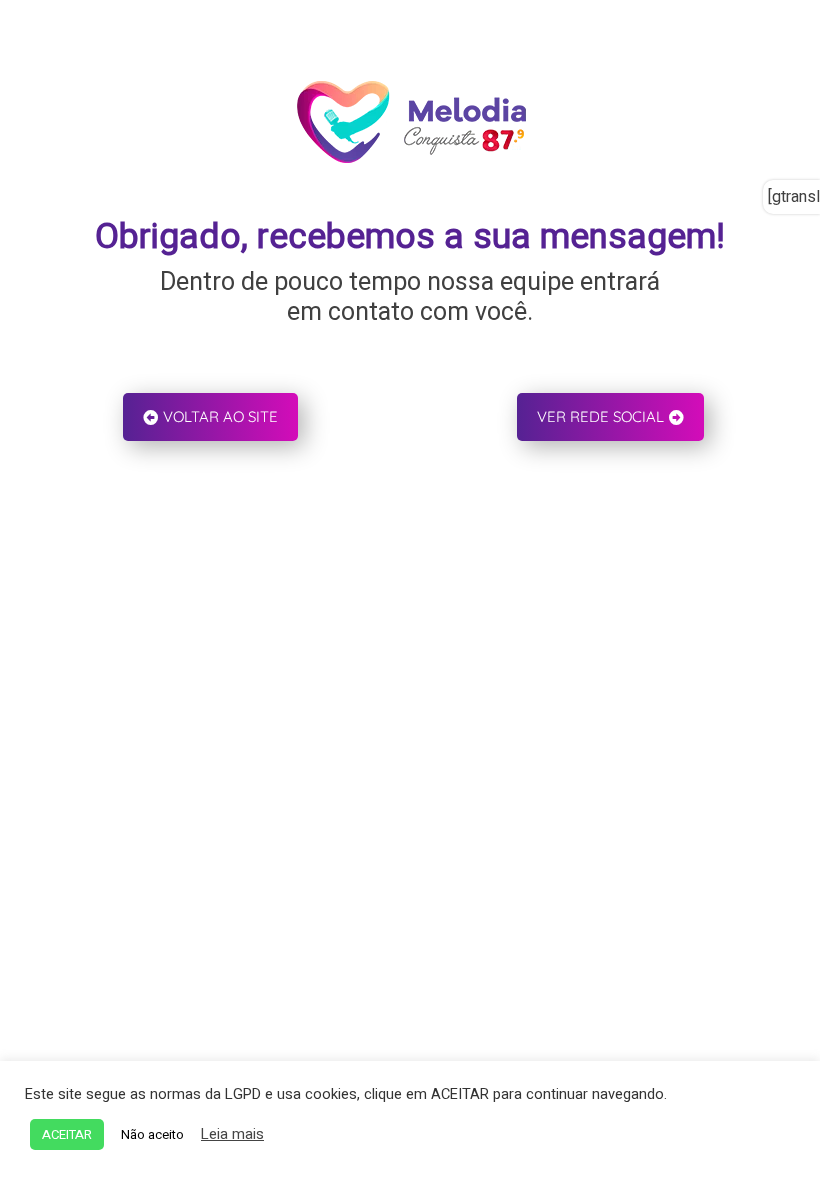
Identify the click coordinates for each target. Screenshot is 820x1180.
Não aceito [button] (152, 1134)
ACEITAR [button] (67, 1134)
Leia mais (232, 1135)
